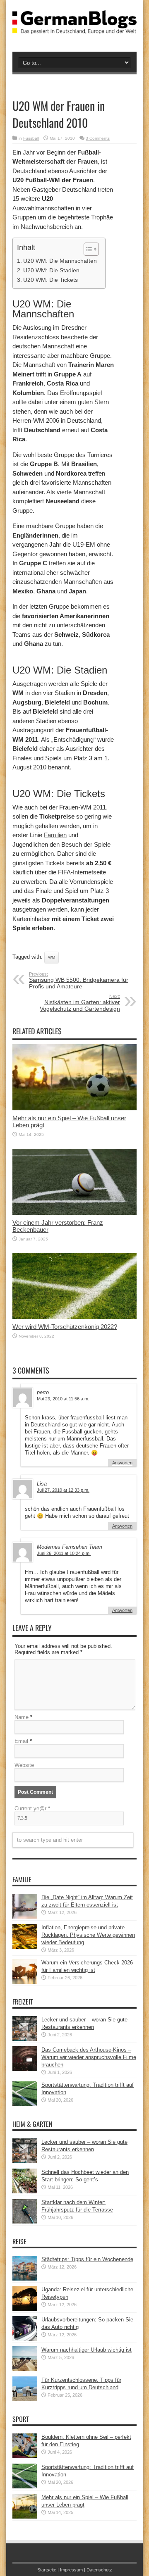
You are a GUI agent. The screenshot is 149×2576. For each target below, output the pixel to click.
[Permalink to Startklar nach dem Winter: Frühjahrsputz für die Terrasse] (25, 2222)
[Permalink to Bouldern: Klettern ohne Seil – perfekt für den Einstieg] (25, 2456)
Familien (55, 835)
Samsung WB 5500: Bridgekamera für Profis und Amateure (79, 981)
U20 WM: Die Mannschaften (60, 261)
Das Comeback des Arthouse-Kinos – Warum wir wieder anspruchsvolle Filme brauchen (89, 2057)
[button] (87, 249)
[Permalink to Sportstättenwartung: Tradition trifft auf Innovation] (25, 2104)
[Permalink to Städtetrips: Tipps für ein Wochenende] (25, 2279)
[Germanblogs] (74, 28)
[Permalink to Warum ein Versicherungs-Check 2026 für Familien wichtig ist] (25, 1982)
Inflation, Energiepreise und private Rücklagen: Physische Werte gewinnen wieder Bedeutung (88, 1935)
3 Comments (98, 138)
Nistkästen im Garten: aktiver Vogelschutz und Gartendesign (80, 1003)
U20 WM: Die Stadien (51, 270)
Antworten (122, 1463)
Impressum (71, 2570)
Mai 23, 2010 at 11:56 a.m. (63, 1399)
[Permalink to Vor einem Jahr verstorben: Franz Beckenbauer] (74, 1213)
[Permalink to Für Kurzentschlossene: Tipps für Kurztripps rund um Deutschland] (25, 2399)
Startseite (47, 2570)
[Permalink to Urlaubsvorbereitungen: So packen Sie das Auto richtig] (25, 2339)
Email (21, 1741)
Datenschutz (99, 2570)
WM (52, 957)
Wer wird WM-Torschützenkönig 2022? (65, 1327)
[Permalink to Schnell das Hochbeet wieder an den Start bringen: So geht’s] (25, 2192)
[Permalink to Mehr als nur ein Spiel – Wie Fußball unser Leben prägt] (74, 1108)
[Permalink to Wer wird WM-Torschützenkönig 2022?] (74, 1317)
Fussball (31, 138)
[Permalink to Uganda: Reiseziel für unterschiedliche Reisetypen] (25, 2309)
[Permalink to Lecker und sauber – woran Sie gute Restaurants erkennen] (25, 2039)
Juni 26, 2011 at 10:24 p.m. (64, 1553)
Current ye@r (32, 1808)
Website (24, 1765)
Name (22, 1717)
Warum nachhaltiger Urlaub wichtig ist (87, 2350)
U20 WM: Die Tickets (50, 280)
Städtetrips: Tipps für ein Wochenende (87, 2259)
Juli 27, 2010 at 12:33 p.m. (63, 1490)
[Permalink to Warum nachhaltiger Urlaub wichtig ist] (25, 2369)
